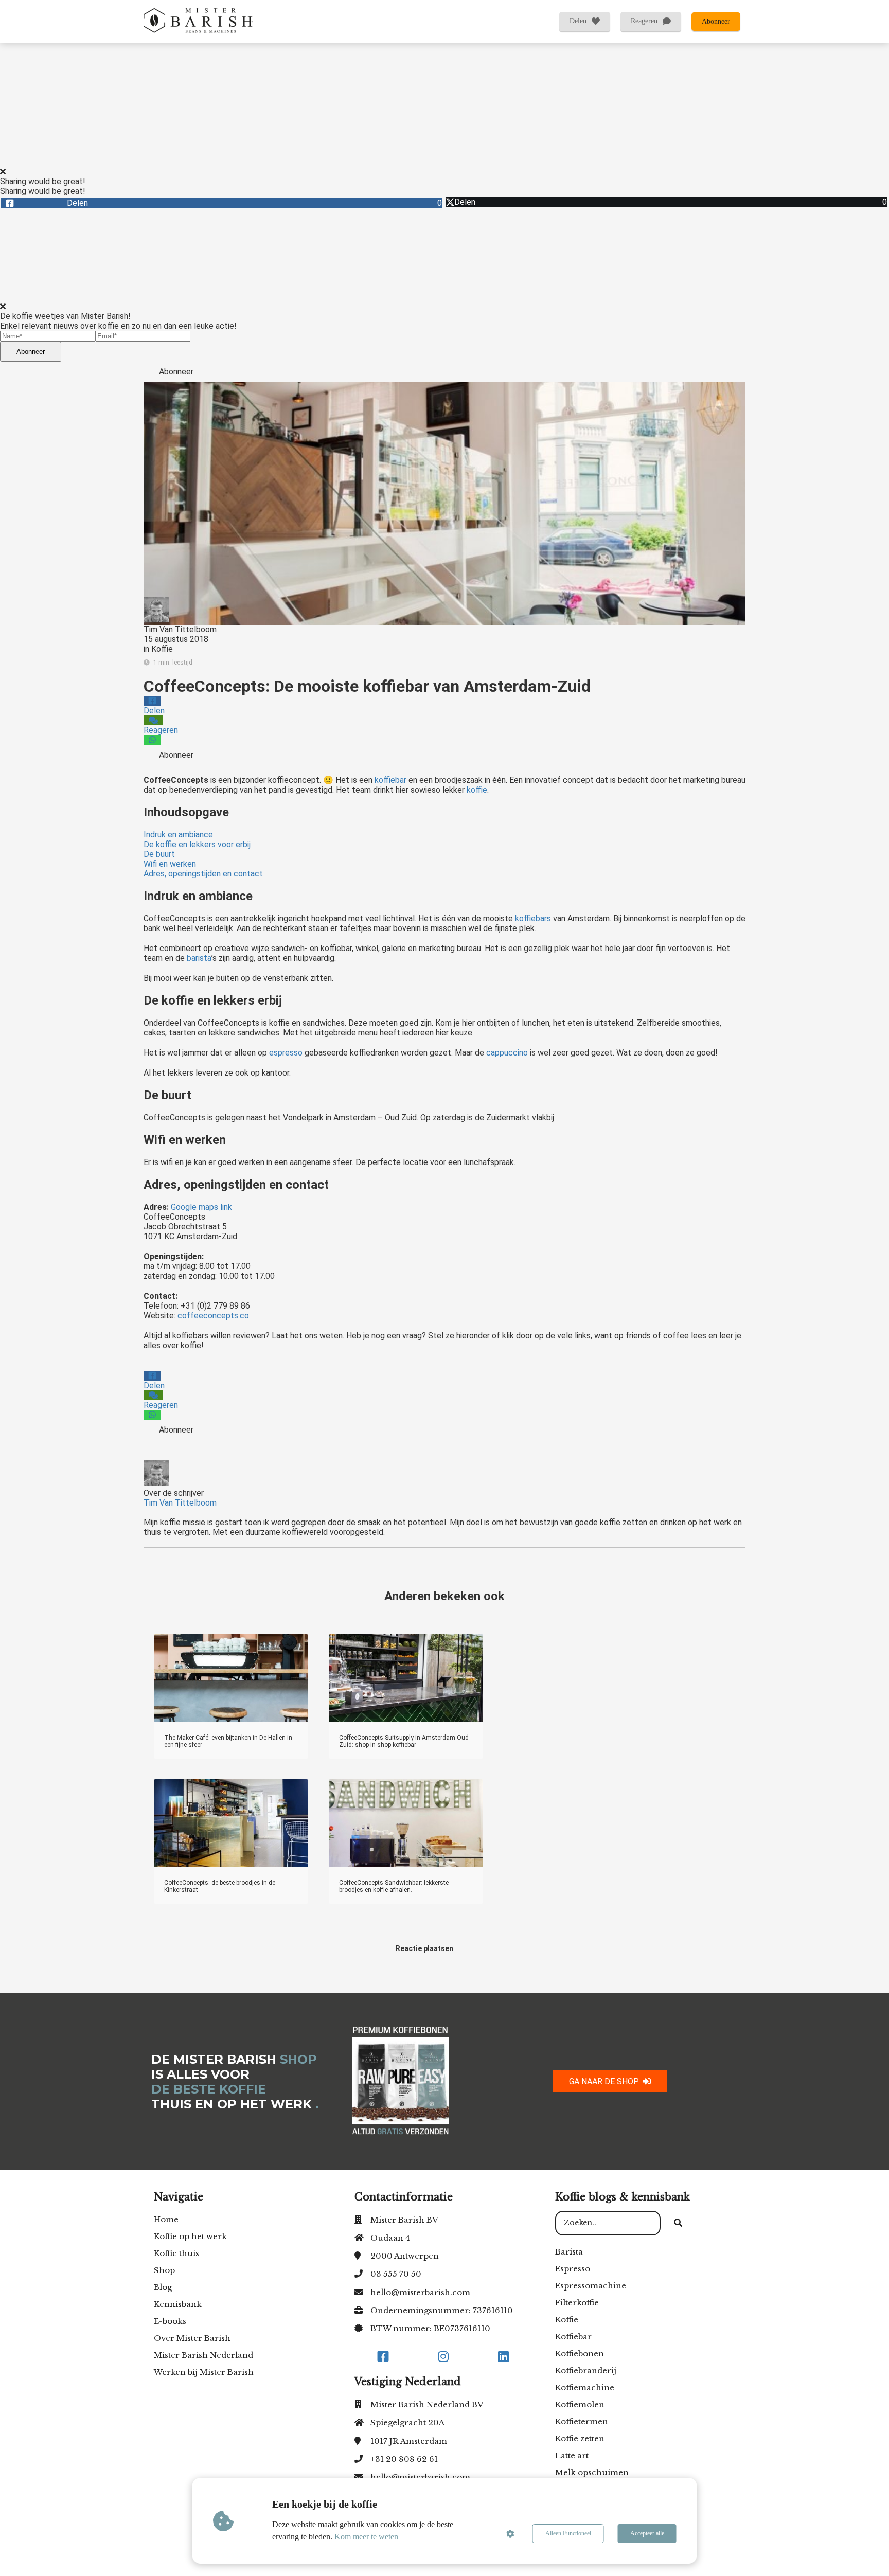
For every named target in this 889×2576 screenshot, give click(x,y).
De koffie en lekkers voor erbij (197, 844)
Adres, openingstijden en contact (203, 874)
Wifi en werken (170, 864)
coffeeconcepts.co (213, 1316)
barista (199, 958)
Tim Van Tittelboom (180, 629)
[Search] (678, 2223)
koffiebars (533, 918)
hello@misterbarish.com (420, 2292)
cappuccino (507, 1053)
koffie (477, 790)
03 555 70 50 (396, 2274)
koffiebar (390, 780)
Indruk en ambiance (178, 835)
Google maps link (202, 1207)
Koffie (162, 649)
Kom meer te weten (366, 2537)
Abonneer (31, 352)
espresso (286, 1053)
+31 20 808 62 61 (404, 2459)
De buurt (159, 854)
